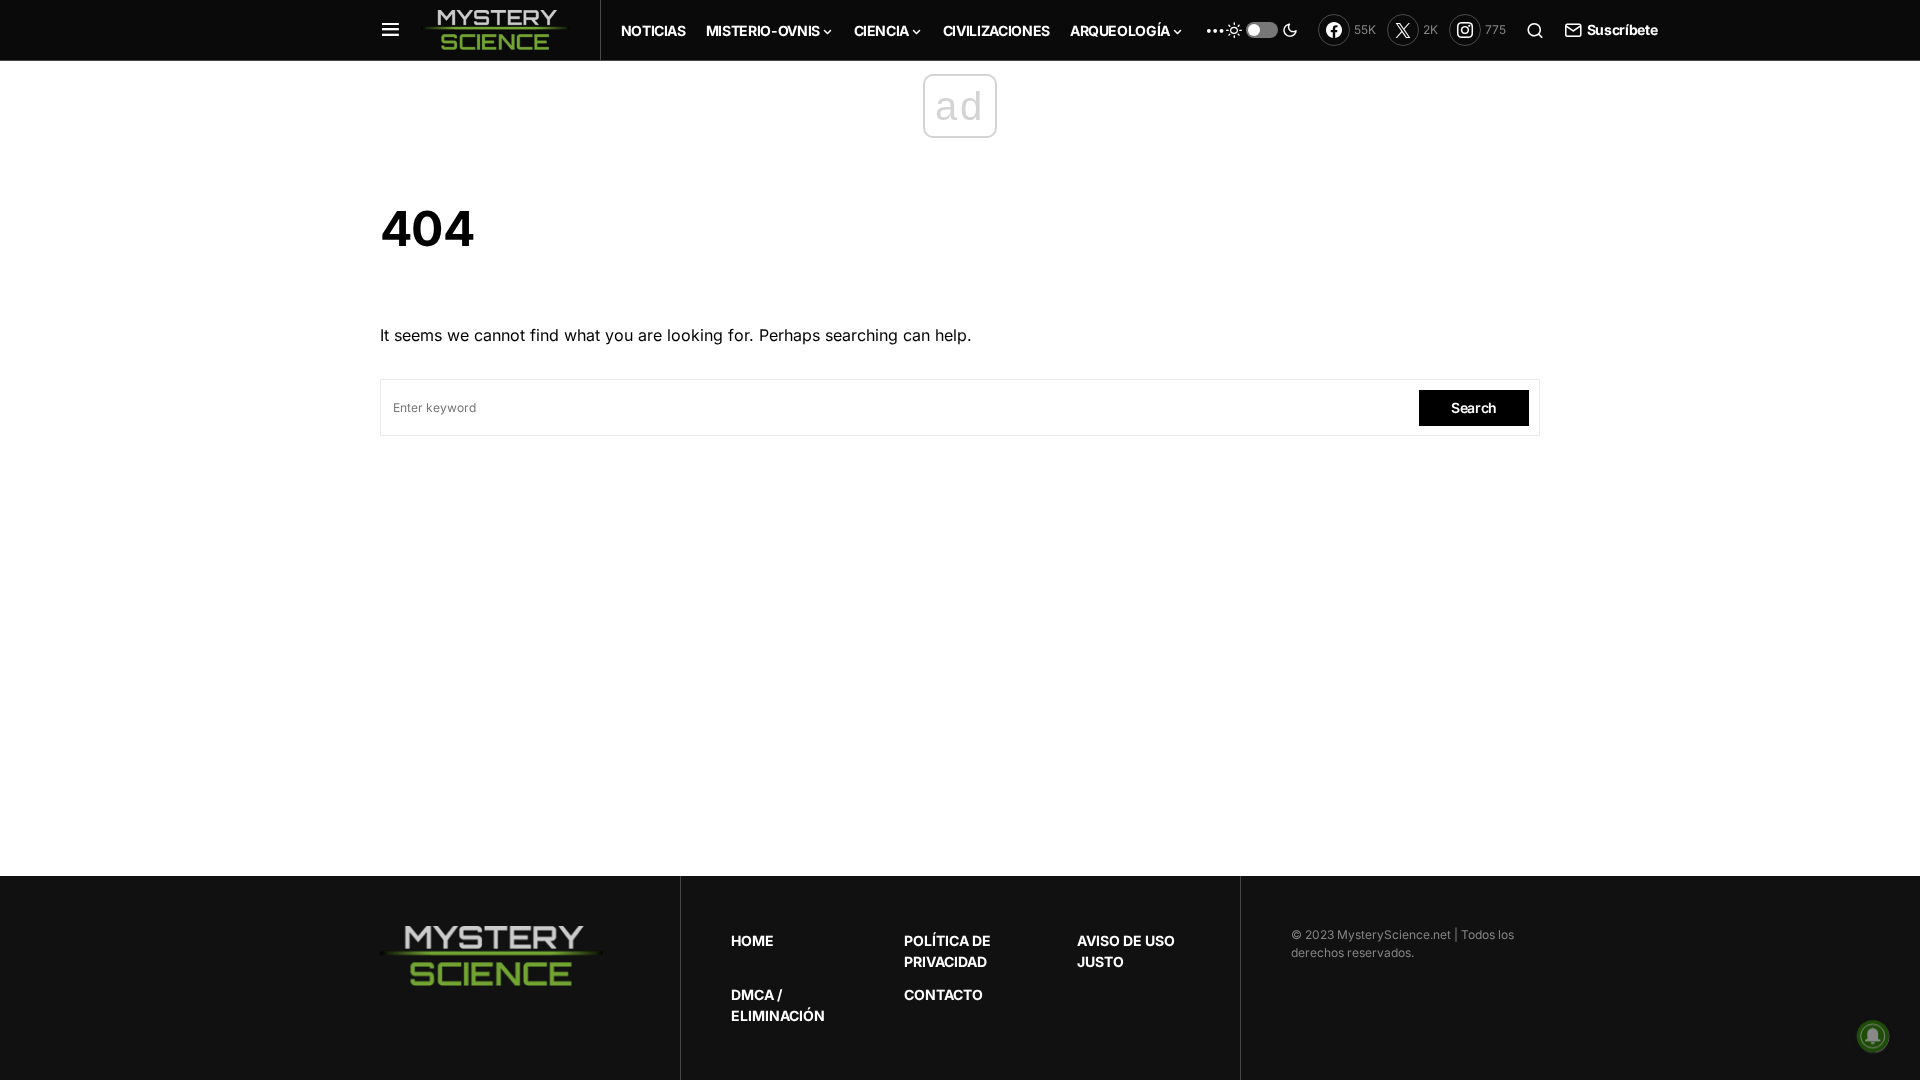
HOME (752, 940)
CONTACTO (943, 994)
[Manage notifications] (1873, 1036)
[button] (390, 30)
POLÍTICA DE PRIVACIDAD (947, 951)
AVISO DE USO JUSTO (1126, 951)
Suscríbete (1622, 29)
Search (1474, 407)
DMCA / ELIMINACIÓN (778, 1005)
